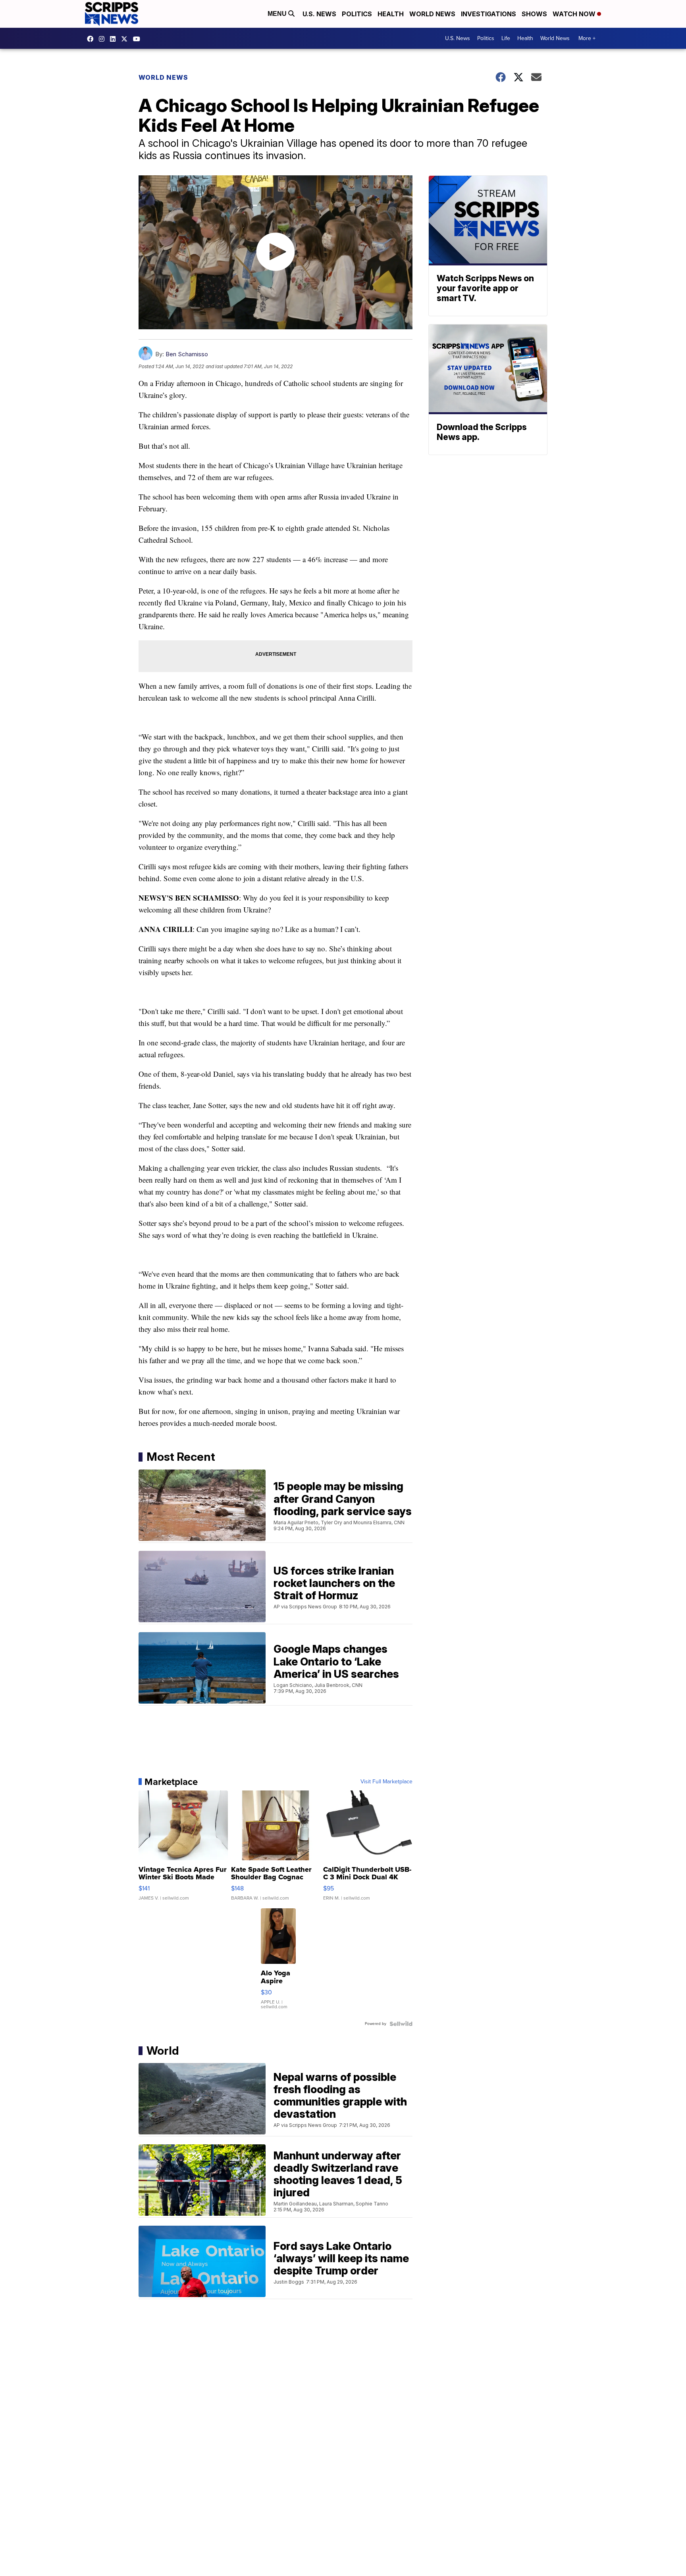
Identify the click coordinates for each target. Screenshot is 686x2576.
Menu (278, 14)
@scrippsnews (139, 39)
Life (506, 38)
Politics (357, 14)
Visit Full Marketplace (386, 1782)
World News (432, 14)
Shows (534, 14)
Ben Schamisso (187, 354)
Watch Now (575, 14)
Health (391, 14)
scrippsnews (92, 39)
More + (587, 38)
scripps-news (115, 39)
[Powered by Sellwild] (401, 2024)
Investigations (488, 14)
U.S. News (319, 14)
